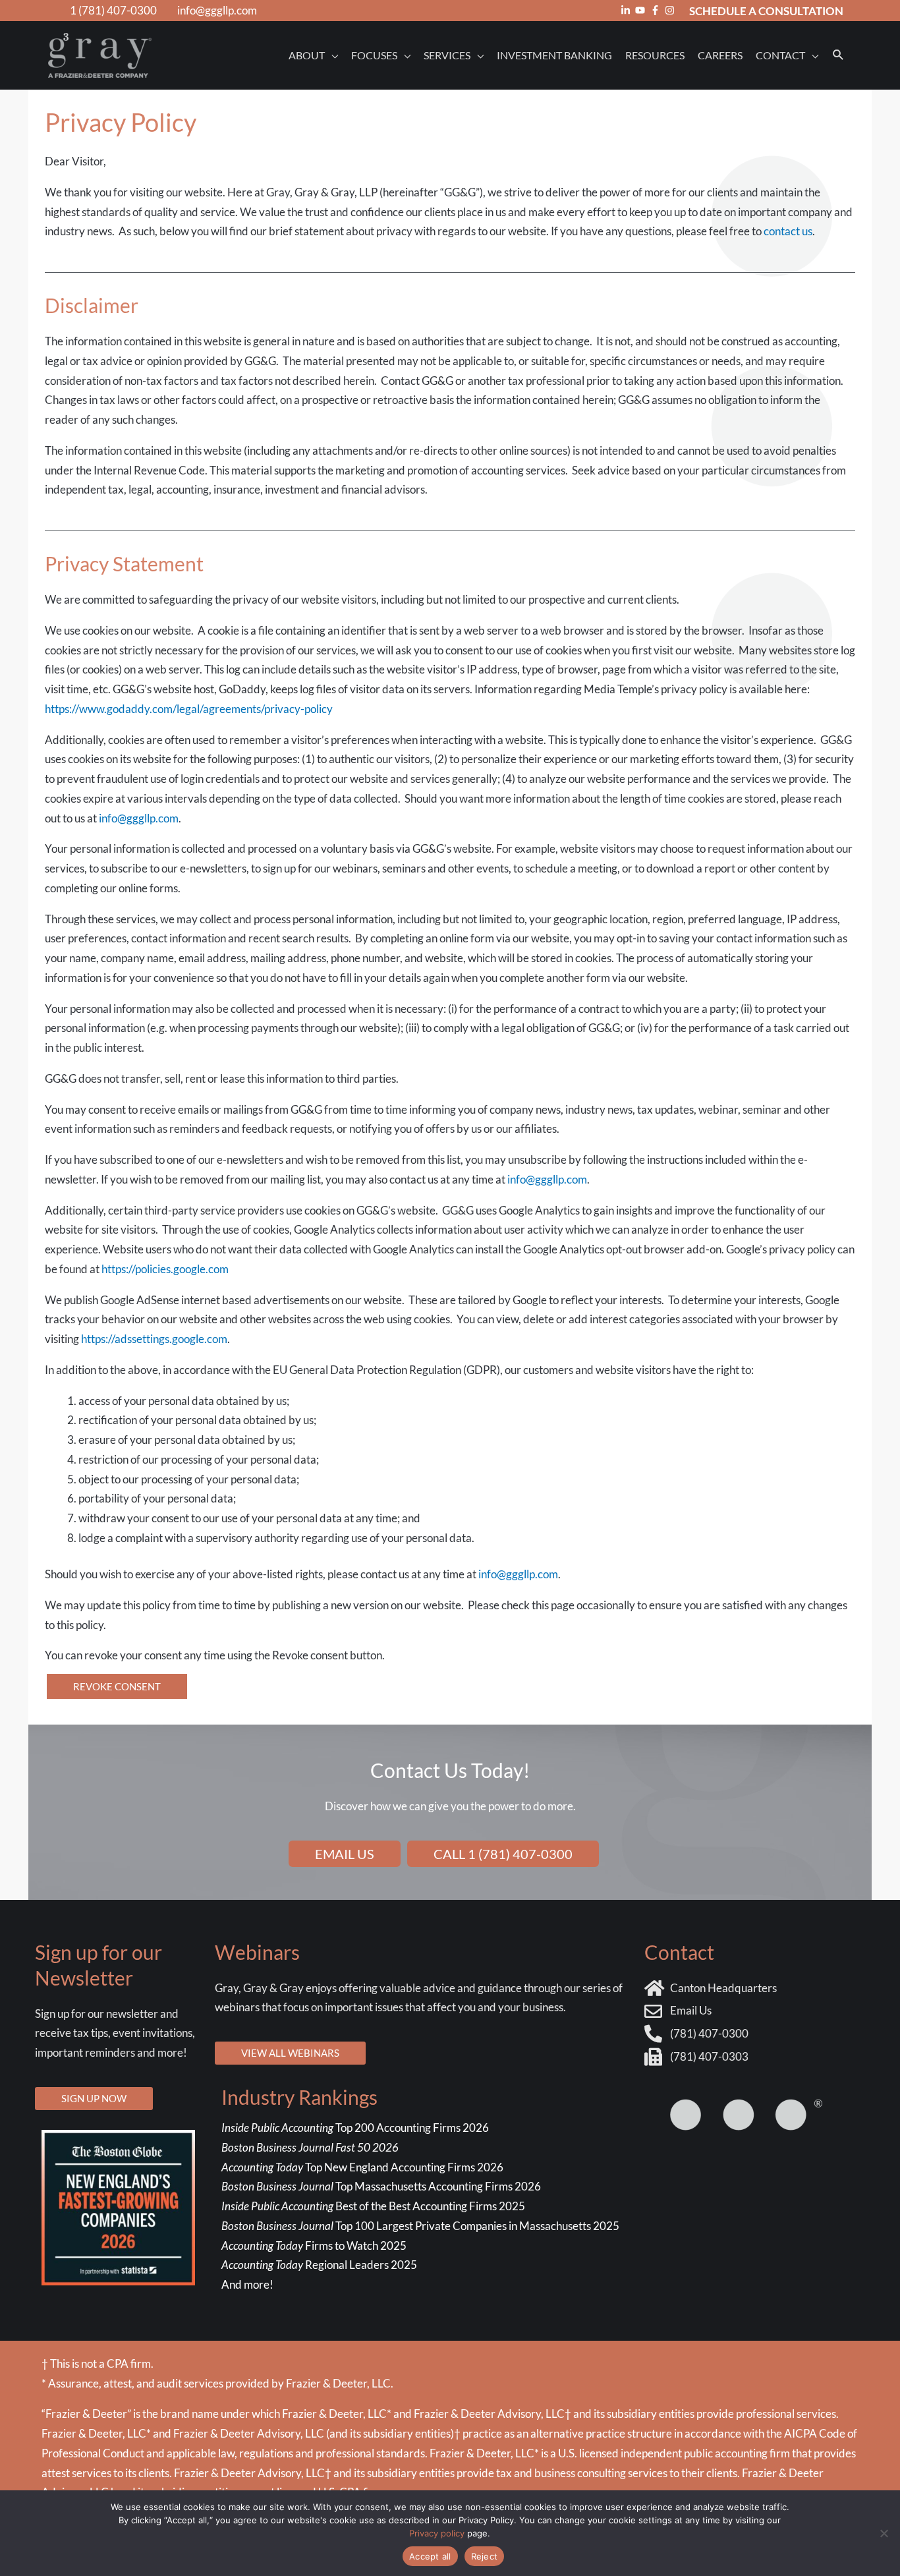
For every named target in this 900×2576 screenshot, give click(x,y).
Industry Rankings (299, 2097)
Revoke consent (117, 1686)
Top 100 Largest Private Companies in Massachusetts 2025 (420, 2226)
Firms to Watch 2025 (314, 2246)
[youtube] (642, 10)
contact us (788, 231)
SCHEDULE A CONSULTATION (766, 11)
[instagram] (671, 10)
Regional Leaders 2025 (319, 2265)
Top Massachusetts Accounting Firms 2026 (382, 2186)
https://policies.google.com (165, 1269)
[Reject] (884, 2533)
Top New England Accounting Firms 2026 (363, 2167)
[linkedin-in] (627, 10)
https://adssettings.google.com (154, 1339)
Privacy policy (437, 2533)
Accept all (430, 2556)
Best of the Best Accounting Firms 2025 (373, 2206)
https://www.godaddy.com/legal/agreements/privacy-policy (189, 709)
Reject (485, 2556)
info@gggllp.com (217, 10)
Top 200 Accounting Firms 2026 (355, 2128)
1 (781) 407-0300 (113, 10)
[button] (838, 55)
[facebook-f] (657, 10)
